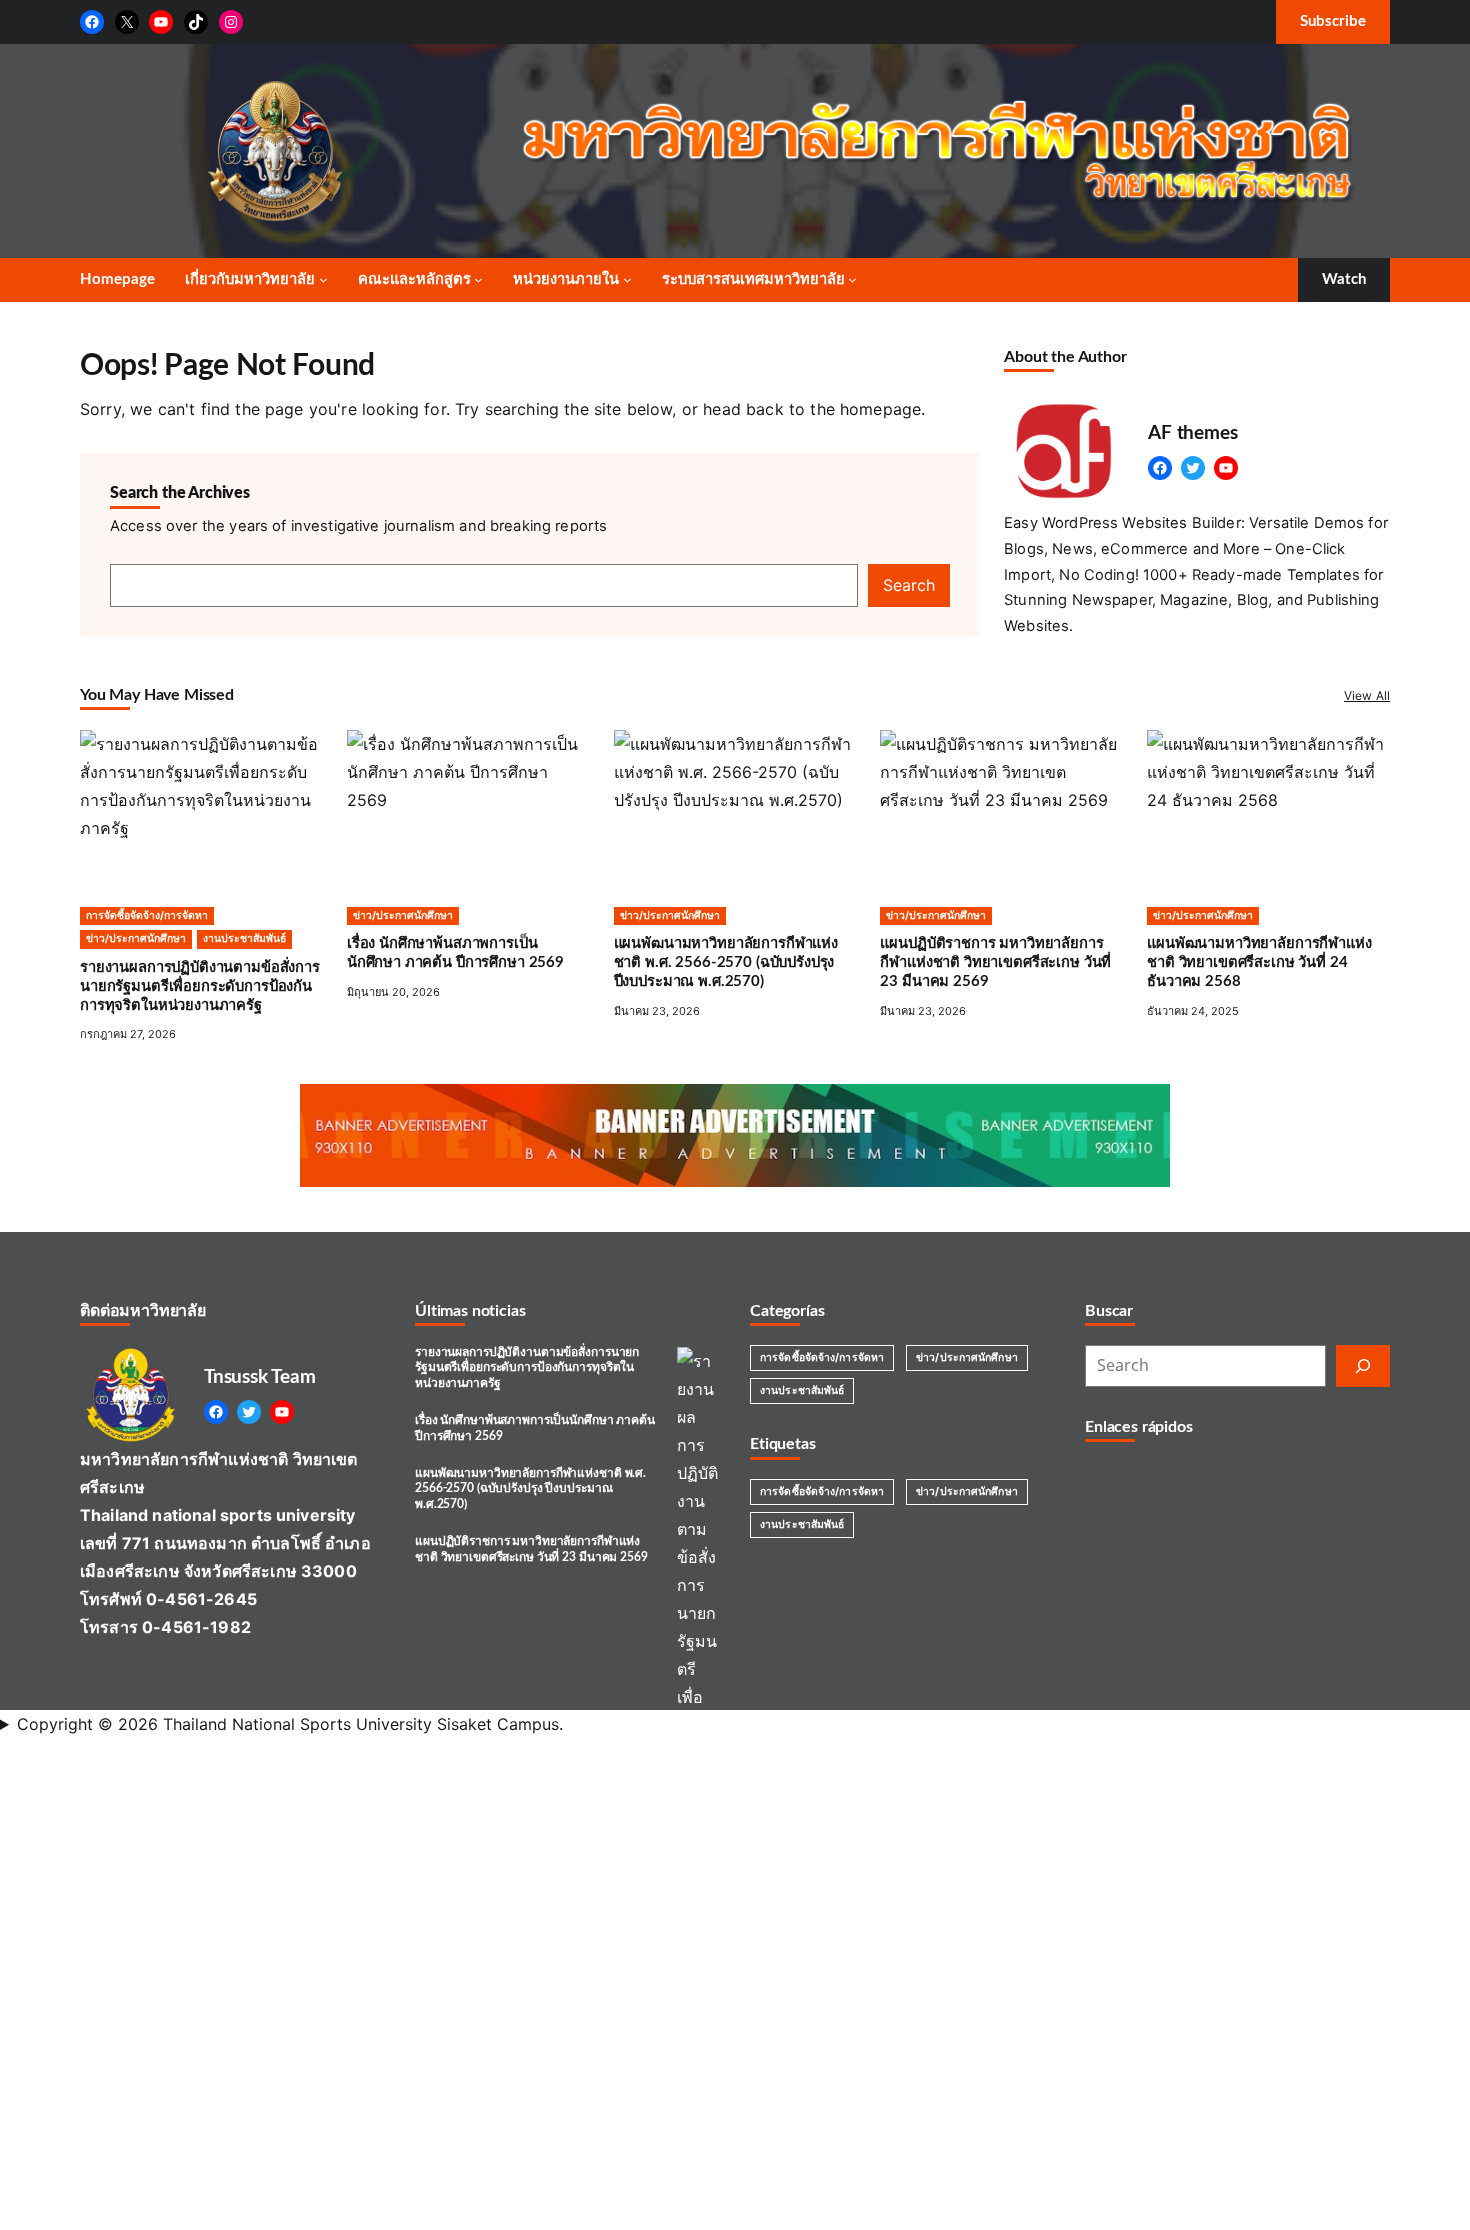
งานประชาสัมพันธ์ (802, 1390)
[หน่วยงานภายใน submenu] (627, 279)
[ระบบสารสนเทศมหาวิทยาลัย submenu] (852, 279)
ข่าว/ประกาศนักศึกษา (967, 1357)
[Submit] (1363, 1366)
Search (909, 585)
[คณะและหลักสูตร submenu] (478, 279)
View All (1367, 695)
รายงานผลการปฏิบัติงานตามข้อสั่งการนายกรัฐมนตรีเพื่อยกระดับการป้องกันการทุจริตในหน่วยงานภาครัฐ (527, 1367)
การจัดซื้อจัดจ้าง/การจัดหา (822, 1357)
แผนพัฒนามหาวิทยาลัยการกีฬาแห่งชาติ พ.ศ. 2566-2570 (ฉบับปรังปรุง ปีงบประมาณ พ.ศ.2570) (530, 1488)
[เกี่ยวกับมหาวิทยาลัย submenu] (323, 279)
